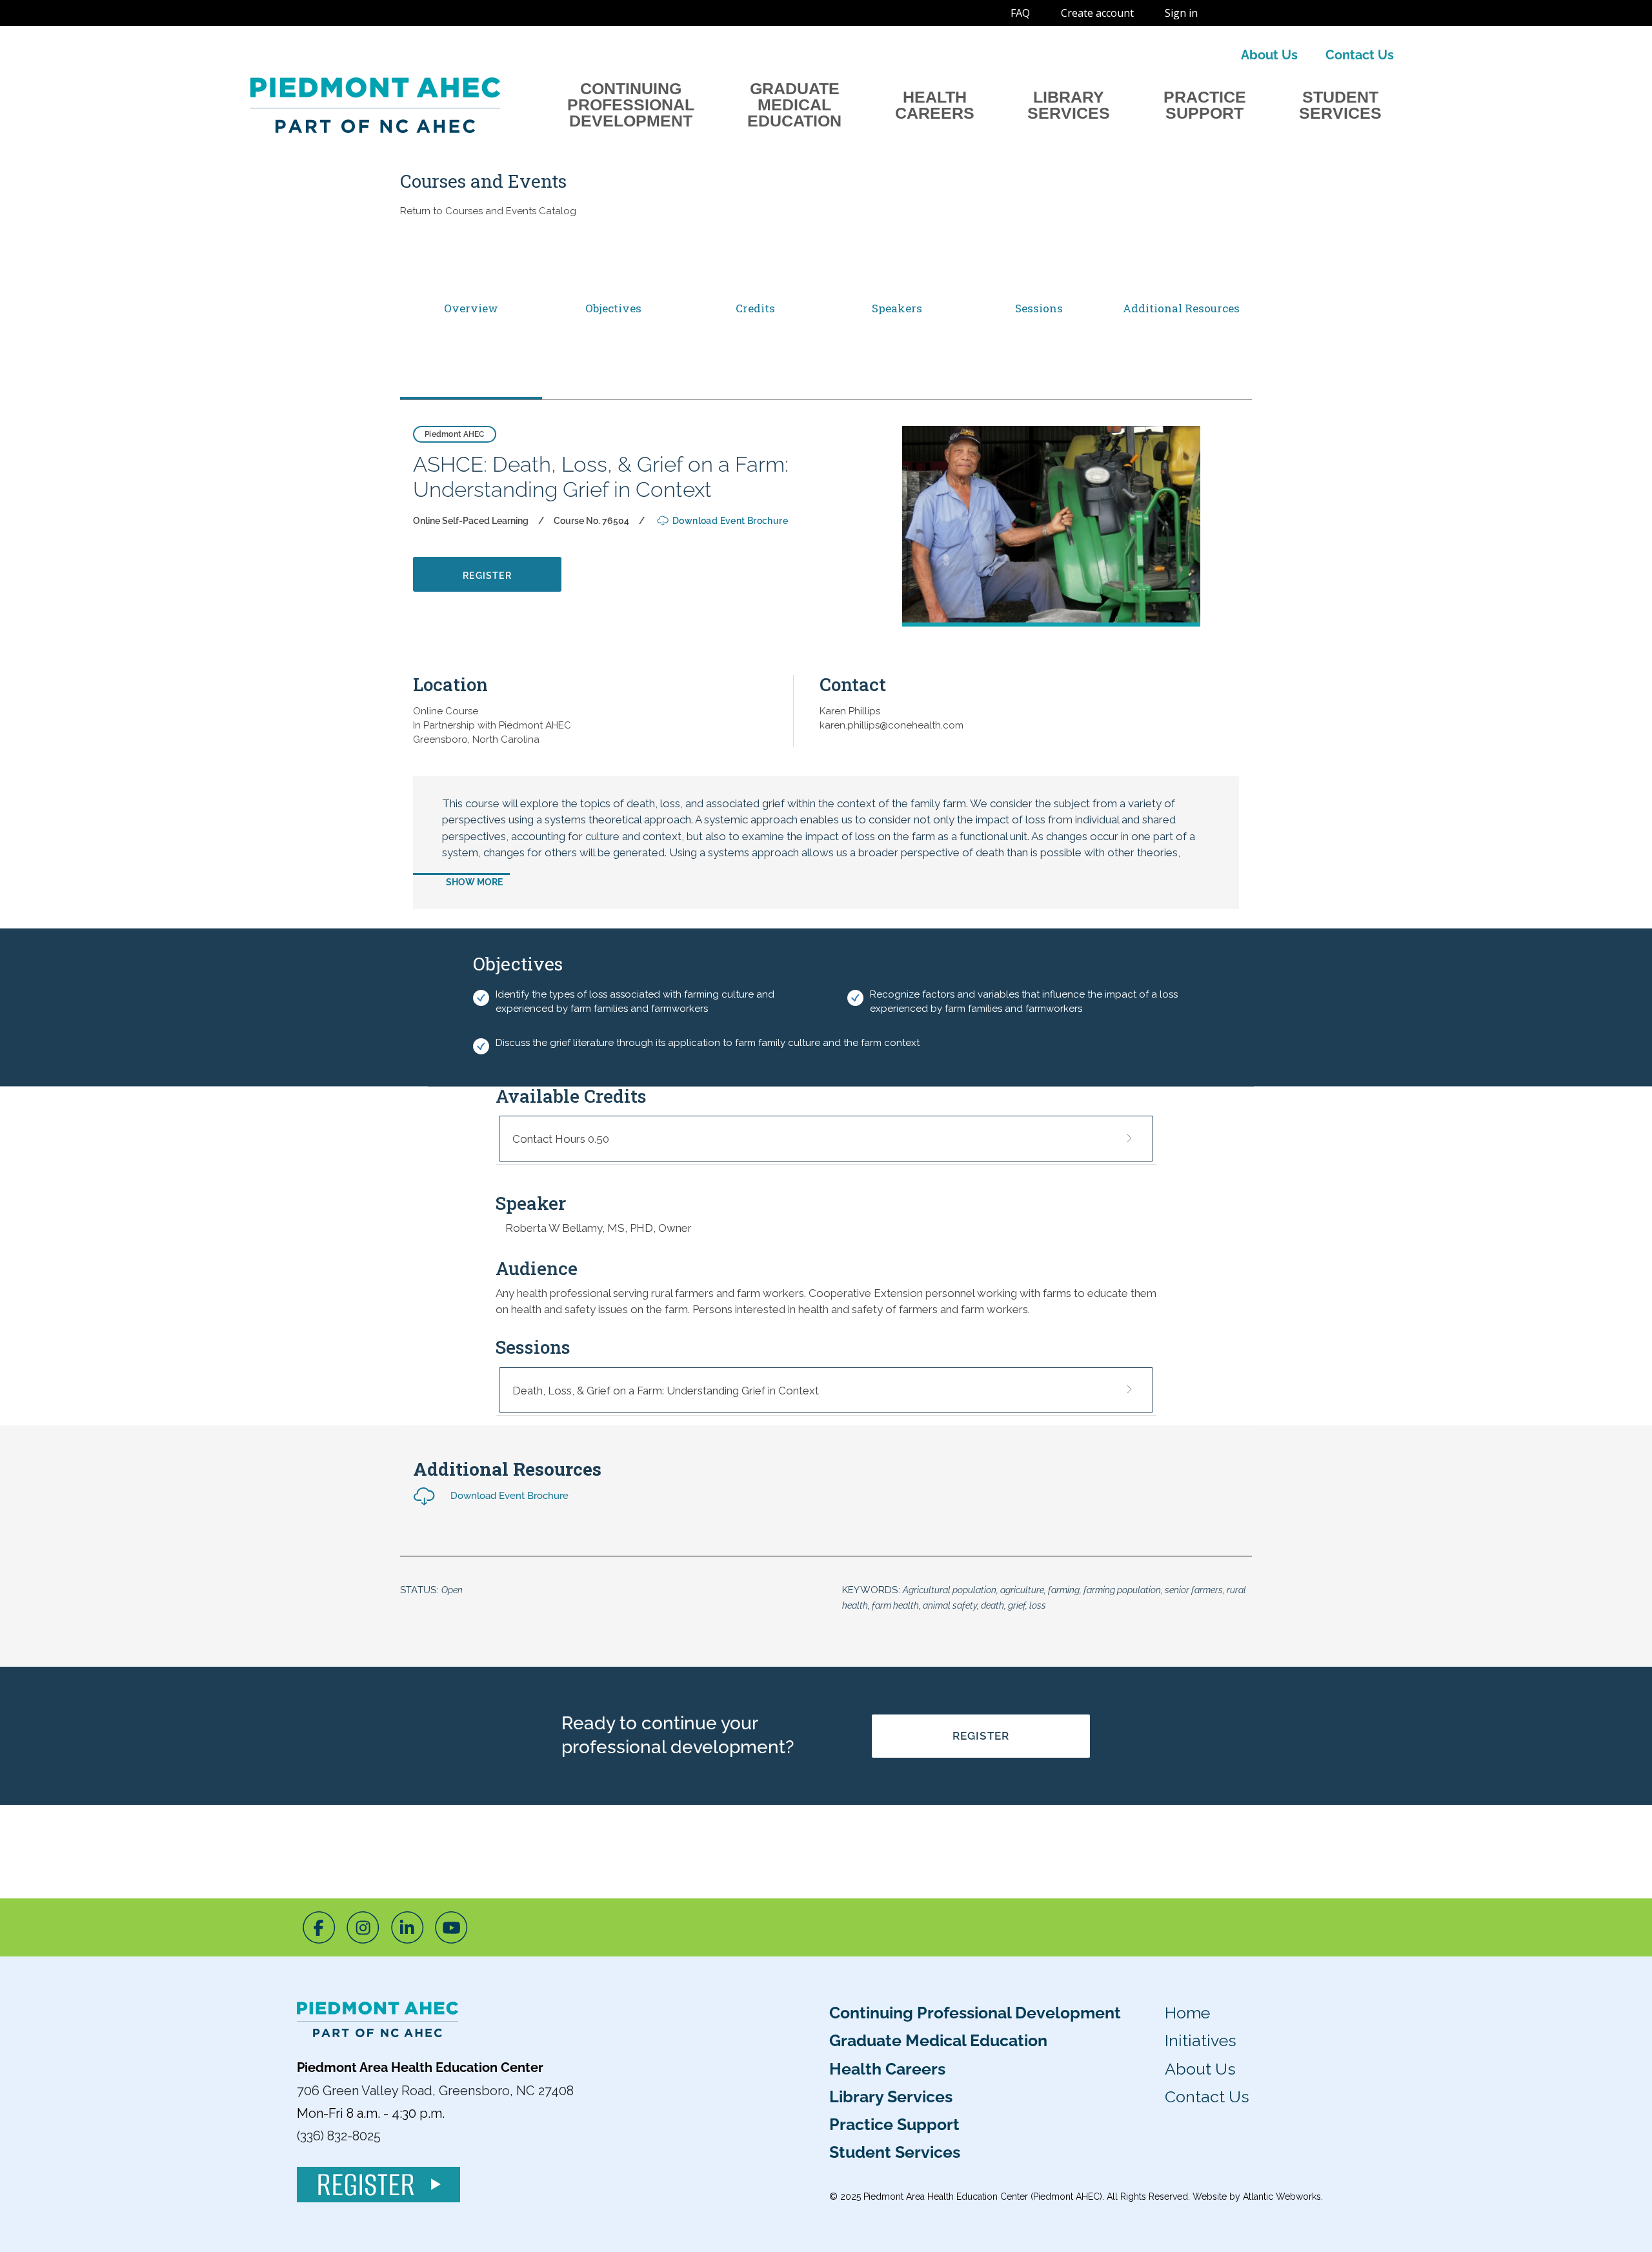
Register (981, 1736)
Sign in (1181, 13)
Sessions (1039, 308)
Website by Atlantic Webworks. (1258, 2197)
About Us (1269, 55)
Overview (471, 308)
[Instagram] (363, 1927)
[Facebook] (319, 1927)
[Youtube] (451, 1927)
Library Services (1069, 105)
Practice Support (1205, 105)
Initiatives (1201, 2040)
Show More (474, 882)
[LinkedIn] (408, 1927)
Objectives (613, 308)
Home (1187, 2013)
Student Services (1340, 105)
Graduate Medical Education (794, 105)
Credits (755, 308)
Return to (488, 211)
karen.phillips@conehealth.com (891, 725)
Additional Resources (1181, 308)
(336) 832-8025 (339, 2136)
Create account (1097, 13)
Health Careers (935, 105)
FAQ (1020, 13)
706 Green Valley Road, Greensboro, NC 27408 (435, 2091)
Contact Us (1360, 55)
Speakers (897, 308)
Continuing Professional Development (631, 105)
